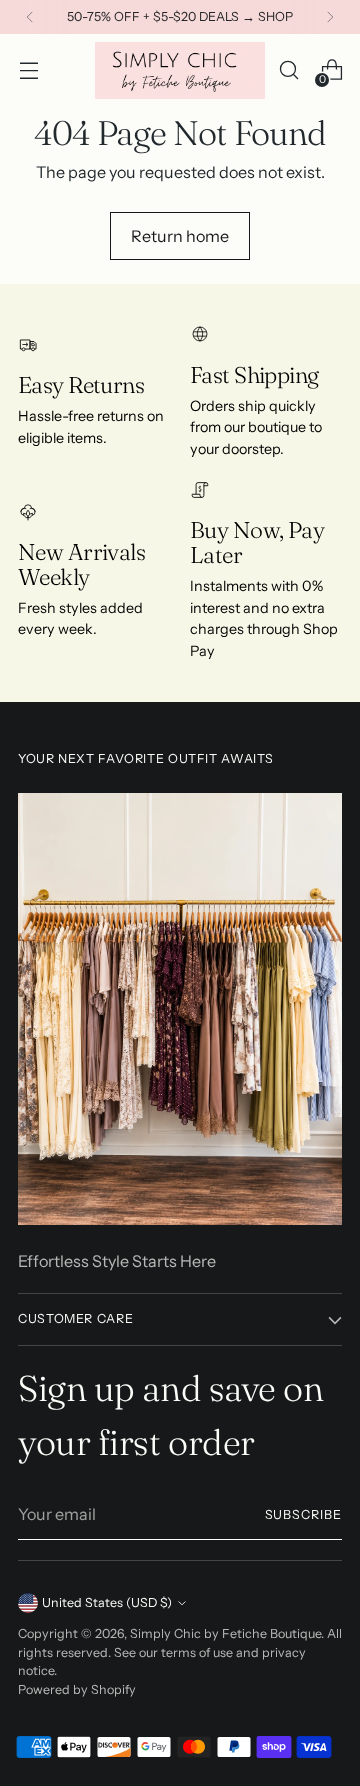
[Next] (330, 17)
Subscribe (303, 1514)
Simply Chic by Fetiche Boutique (225, 1633)
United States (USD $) (107, 1602)
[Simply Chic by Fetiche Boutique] (180, 70)
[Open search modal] (288, 70)
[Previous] (30, 17)
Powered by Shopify (77, 1689)
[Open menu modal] (28, 70)
